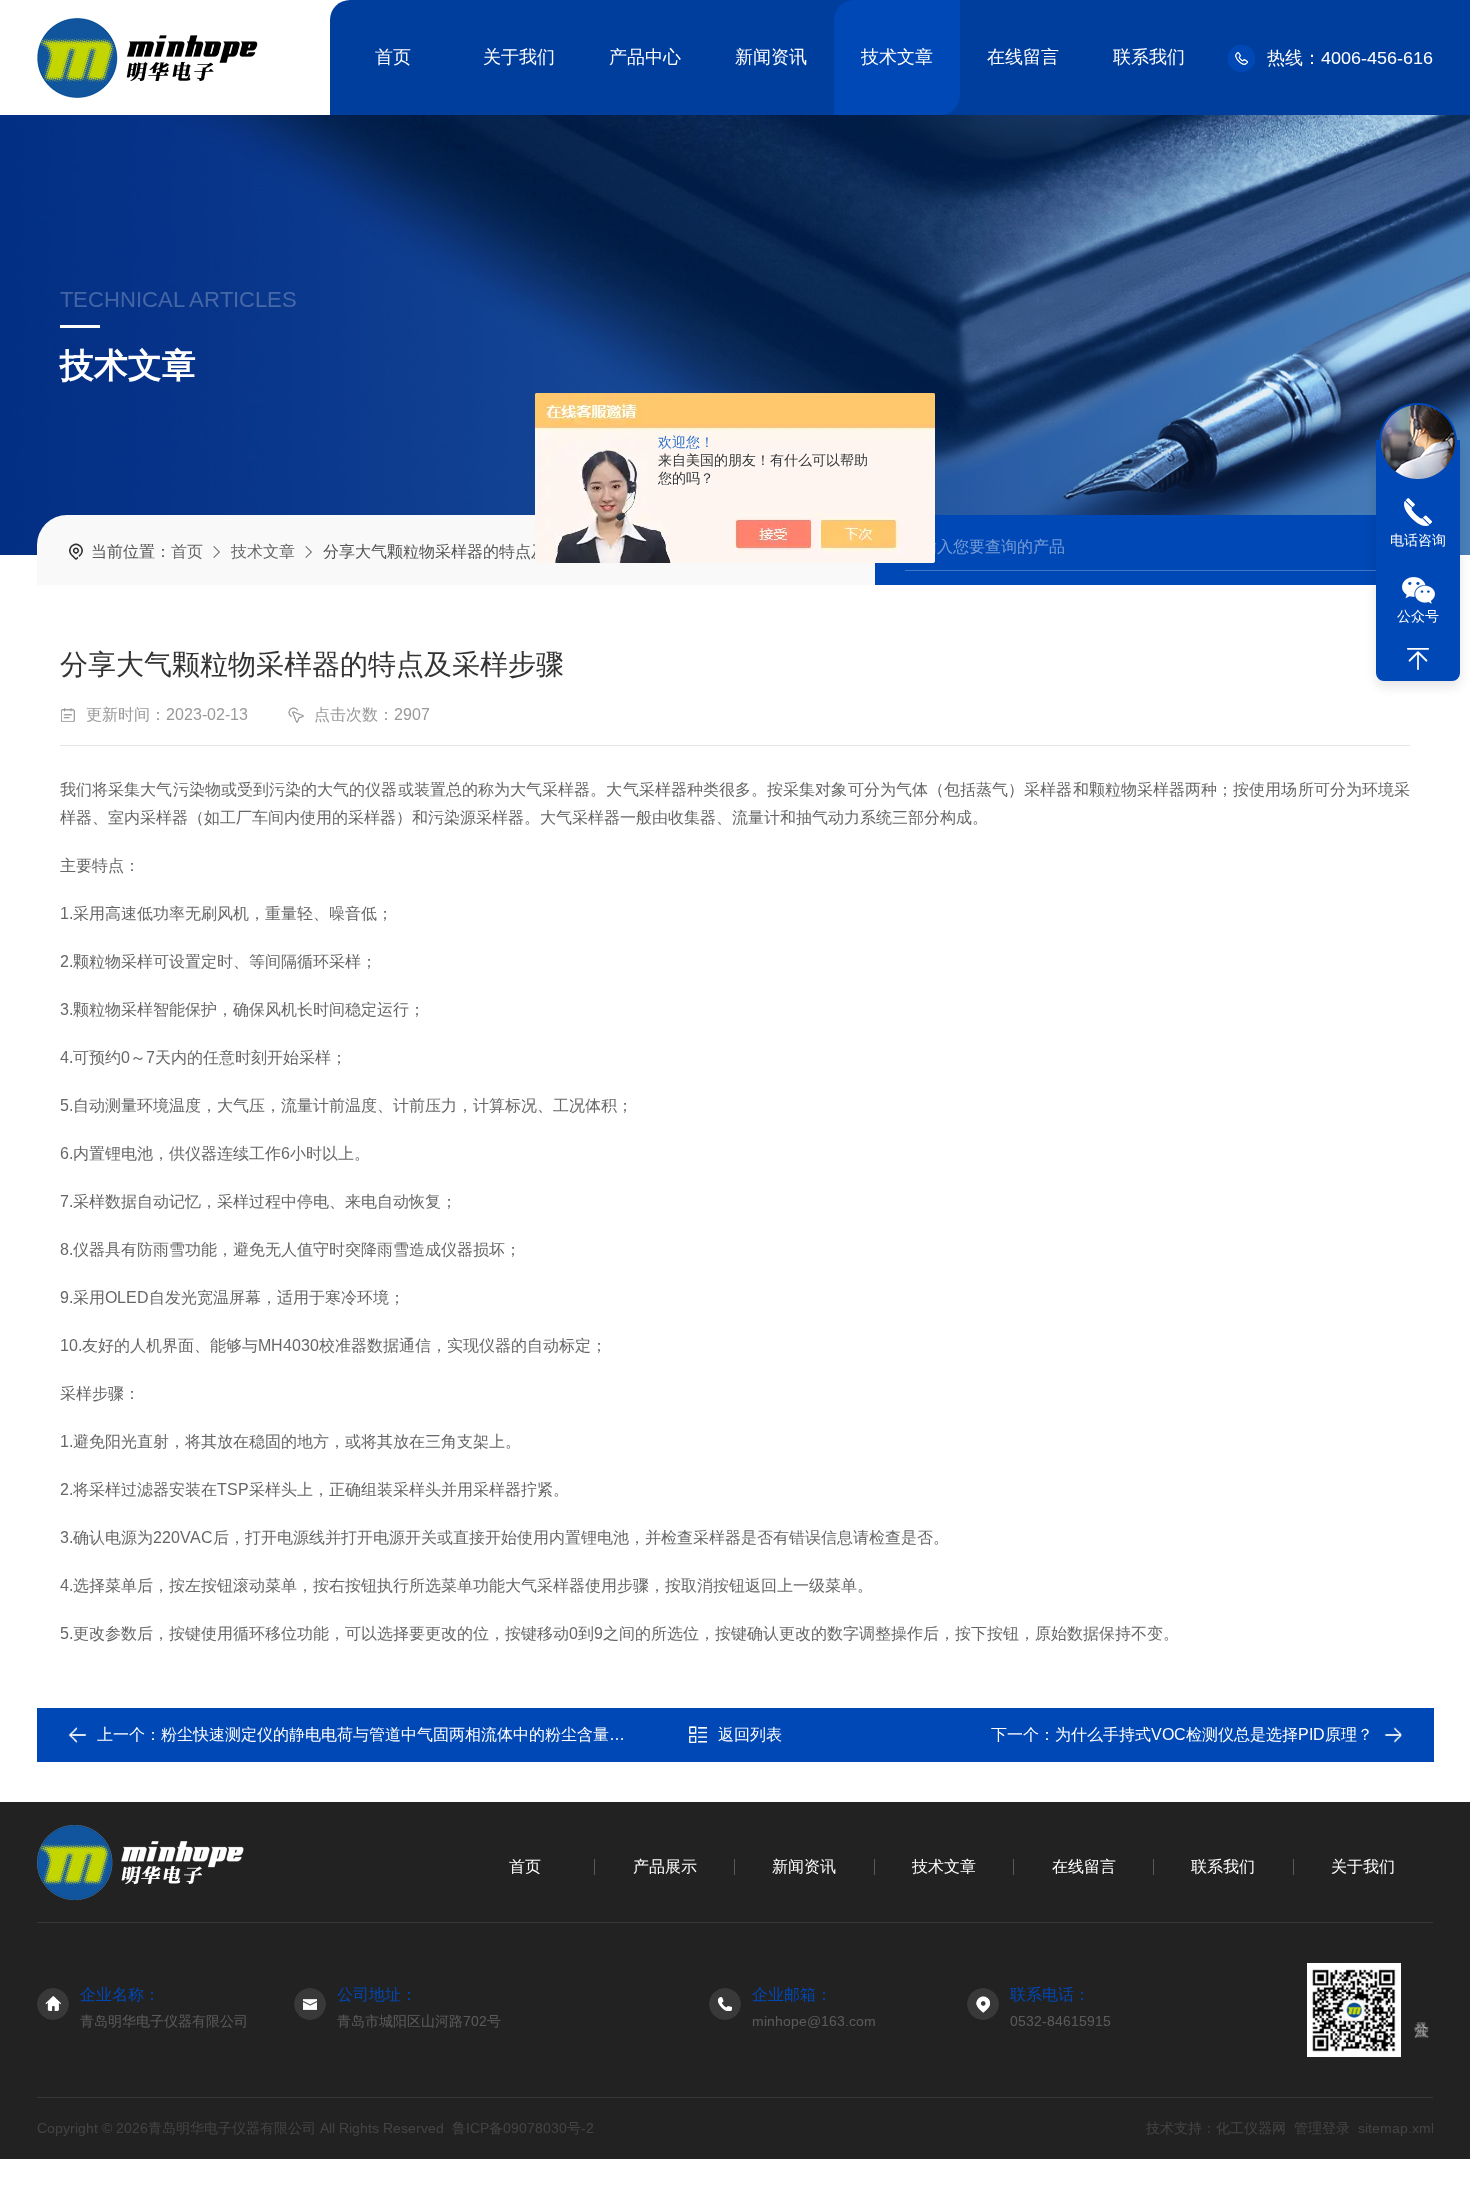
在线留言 (1023, 57)
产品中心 (645, 57)
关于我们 (519, 57)
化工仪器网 (1250, 2128)
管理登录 (1321, 2128)
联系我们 (1149, 57)
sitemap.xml (1395, 2128)
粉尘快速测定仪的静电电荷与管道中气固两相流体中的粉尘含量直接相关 (417, 1734)
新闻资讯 (771, 57)
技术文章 (897, 57)
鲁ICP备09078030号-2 (523, 2128)
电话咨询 (1418, 540)
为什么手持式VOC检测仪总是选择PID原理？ (1214, 1734)
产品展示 (665, 1866)
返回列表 (750, 1734)
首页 (393, 57)
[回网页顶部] (1418, 659)
